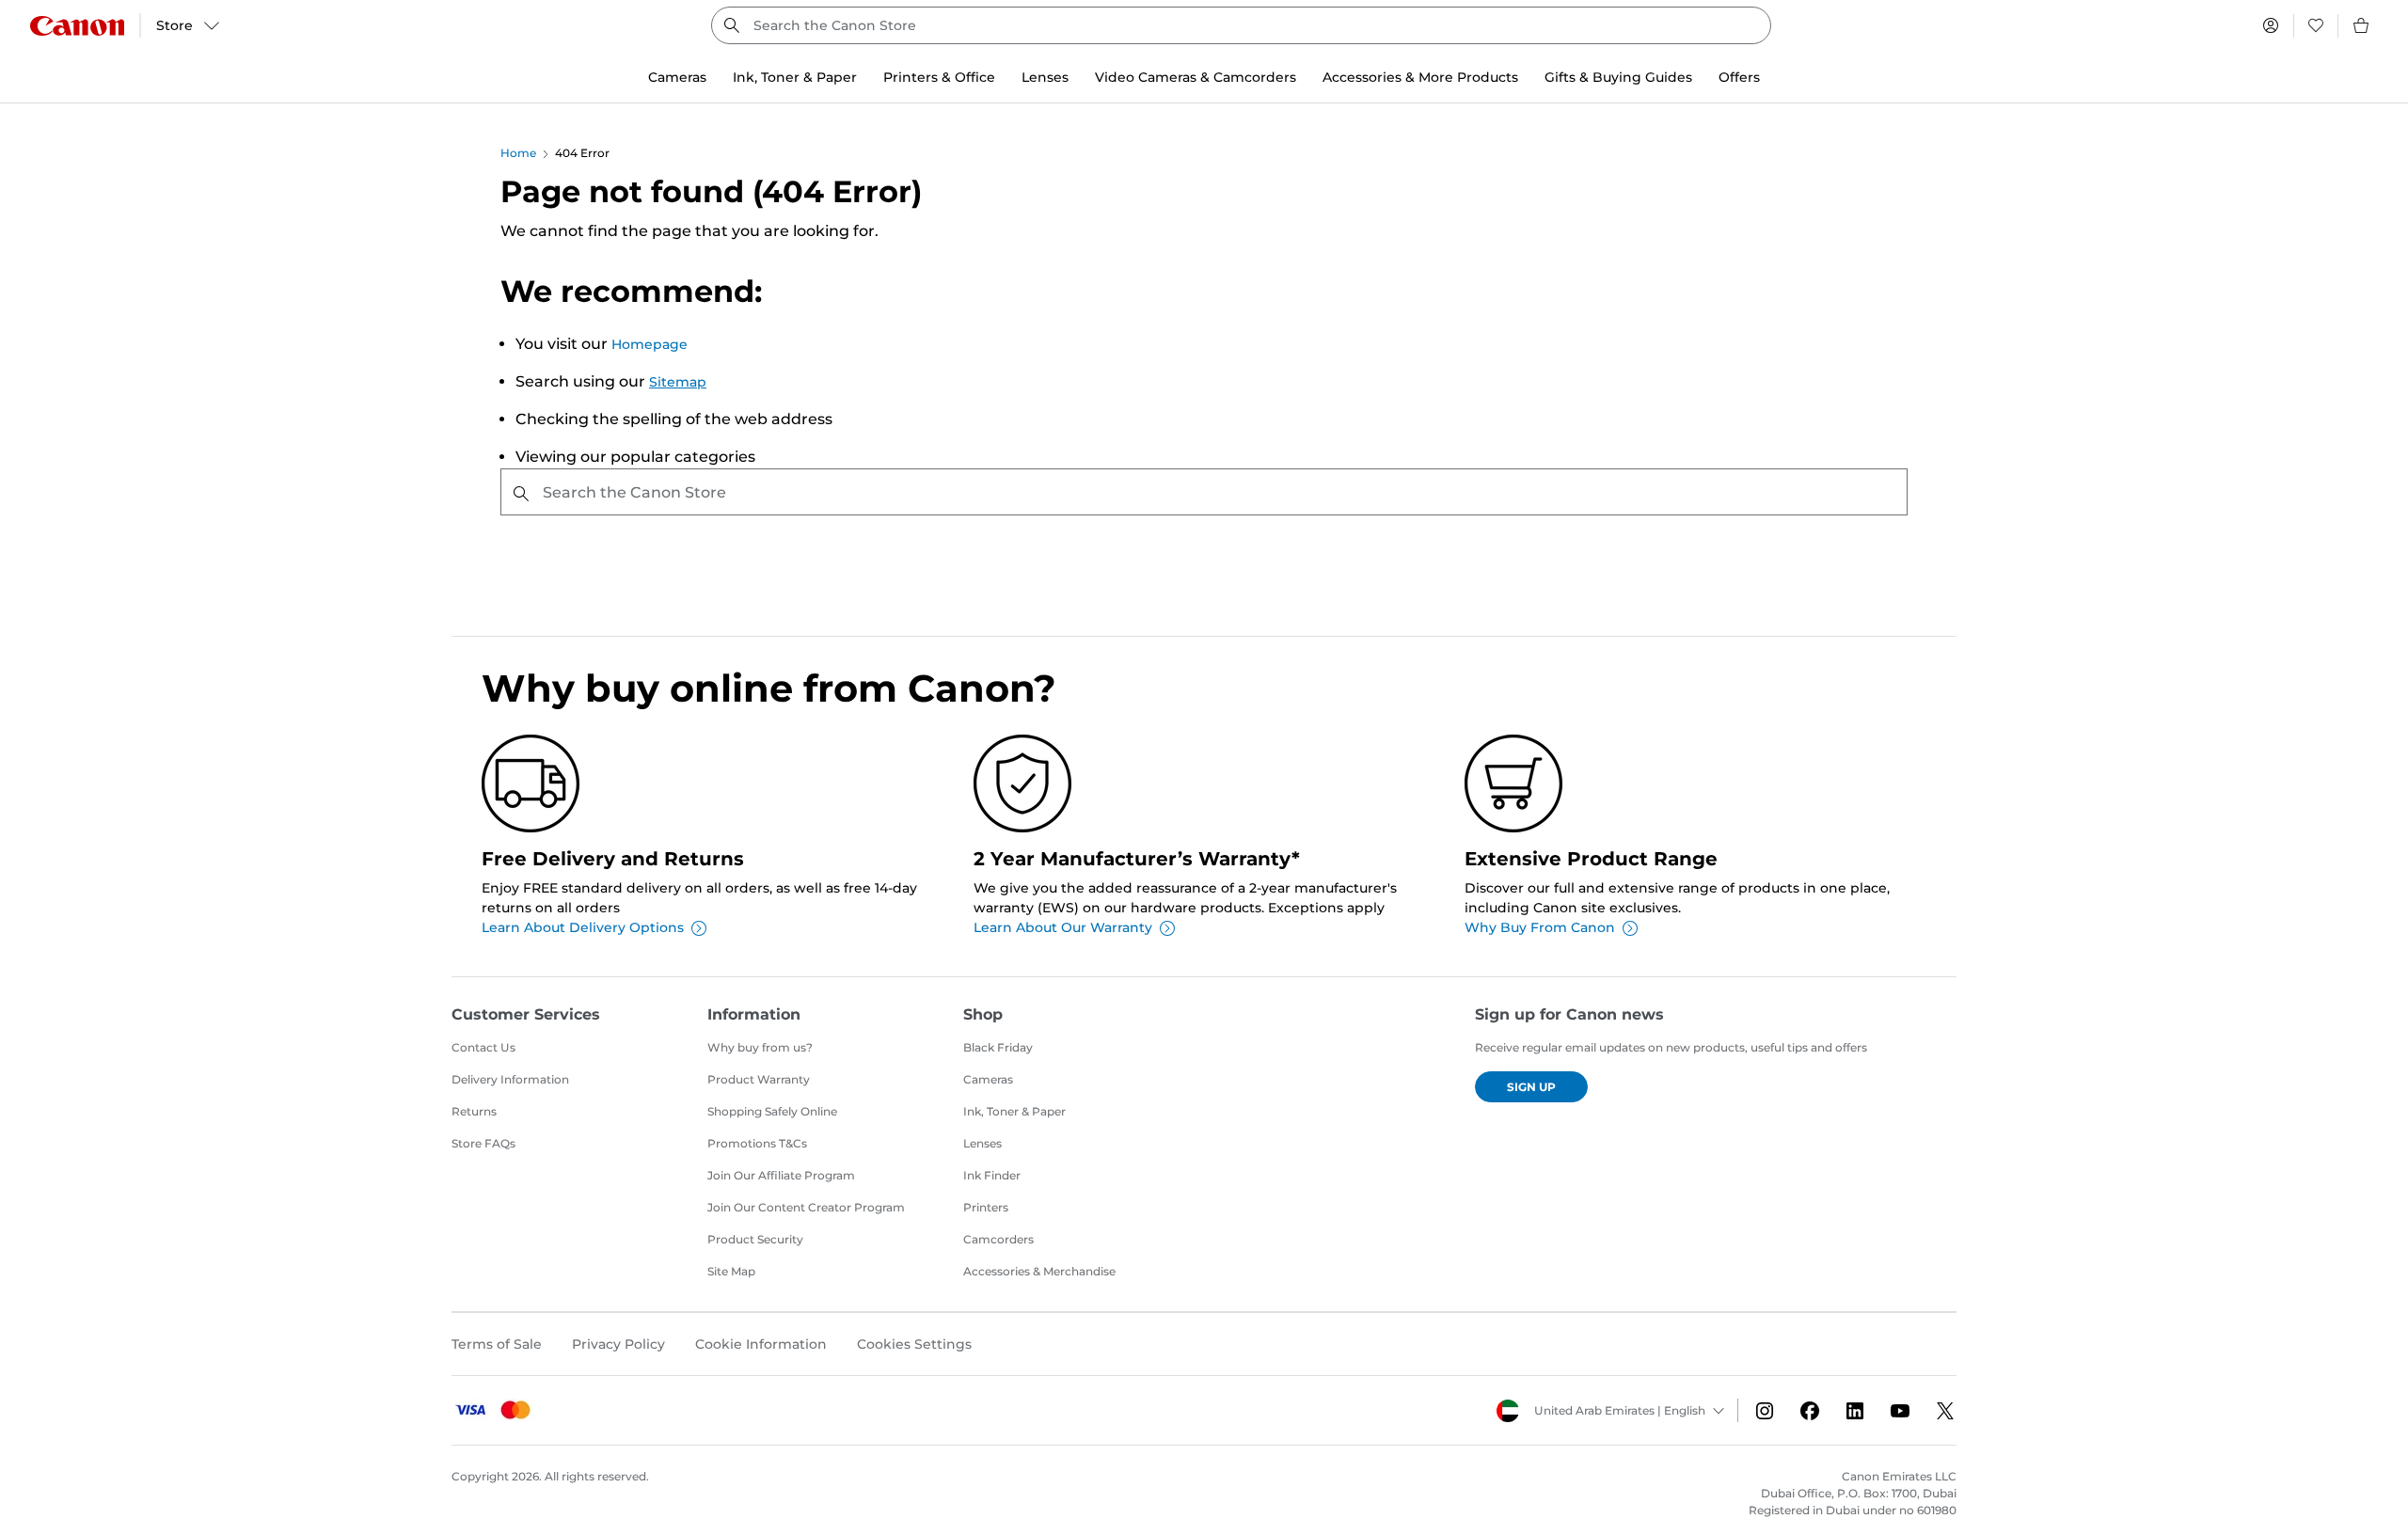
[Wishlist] (2316, 25)
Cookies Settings (914, 1344)
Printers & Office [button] (939, 77)
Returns (474, 1111)
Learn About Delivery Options (583, 927)
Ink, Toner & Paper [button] (795, 77)
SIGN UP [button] (1531, 1087)
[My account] (2271, 25)
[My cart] (2362, 25)
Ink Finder (992, 1175)
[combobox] (1241, 25)
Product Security (755, 1239)
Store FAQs (483, 1143)
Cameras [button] (677, 77)
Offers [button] (1739, 77)
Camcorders (998, 1239)
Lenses (982, 1143)
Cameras (988, 1079)
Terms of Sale (497, 1344)
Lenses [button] (1045, 77)
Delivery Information (510, 1079)
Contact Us (483, 1047)
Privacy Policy (618, 1344)
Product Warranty (759, 1079)
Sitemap (678, 382)
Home (518, 153)
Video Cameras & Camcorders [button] (1196, 77)
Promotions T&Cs (757, 1143)
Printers (986, 1207)
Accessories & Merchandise (1039, 1271)
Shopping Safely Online (772, 1111)
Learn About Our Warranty (1063, 927)
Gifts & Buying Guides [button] (1618, 77)
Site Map (731, 1271)
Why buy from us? (760, 1047)
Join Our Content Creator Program (806, 1207)
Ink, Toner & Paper (1014, 1111)
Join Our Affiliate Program (781, 1175)
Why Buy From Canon (1540, 927)
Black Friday (998, 1047)
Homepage (650, 344)
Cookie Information (761, 1344)
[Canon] (77, 26)
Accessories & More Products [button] (1420, 77)
